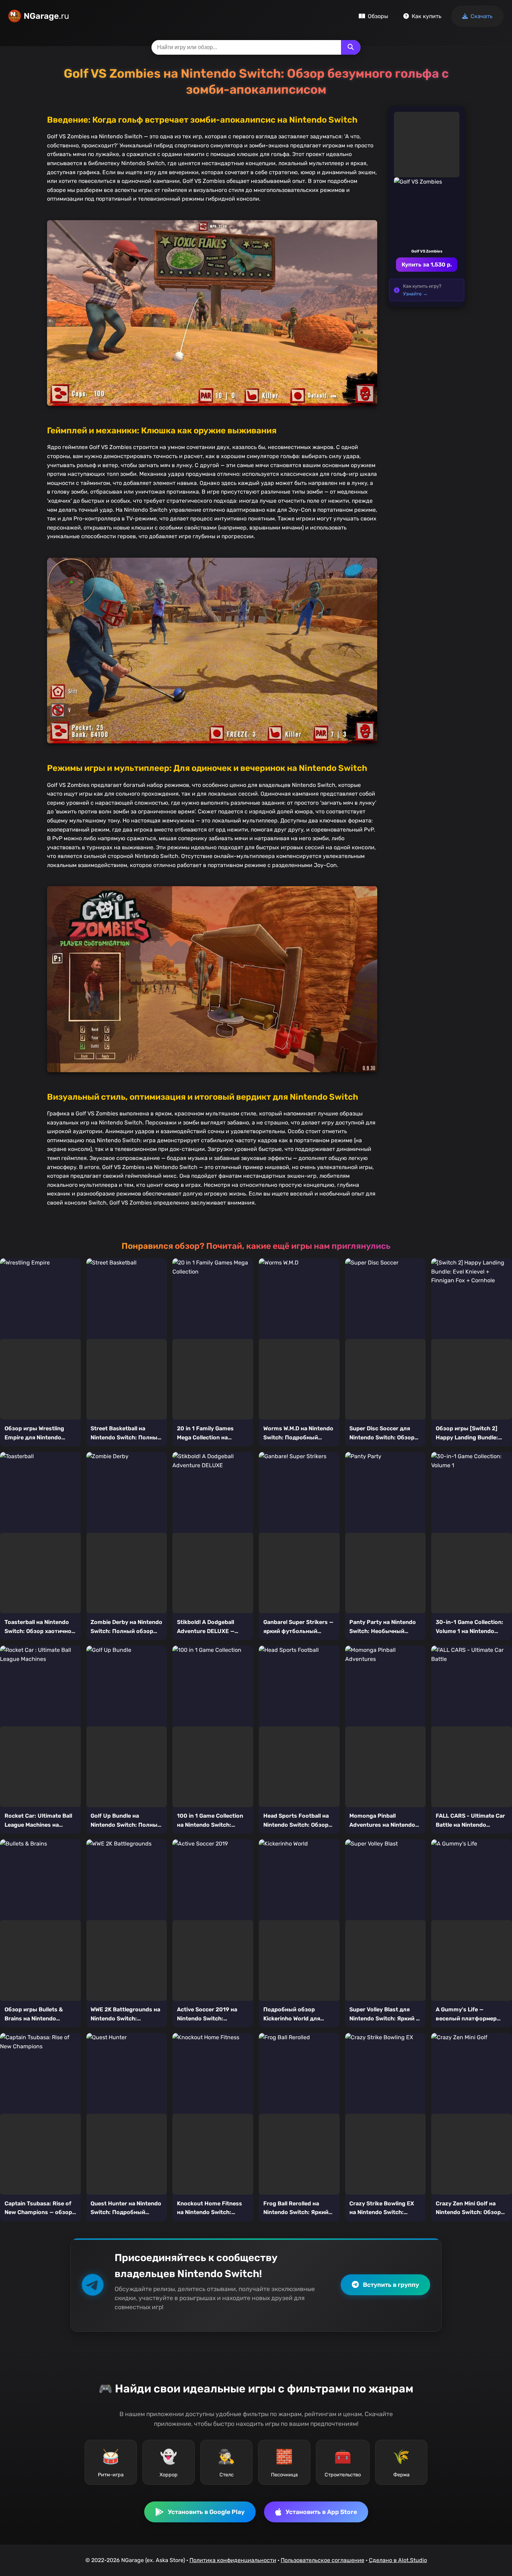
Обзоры (378, 16)
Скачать (482, 16)
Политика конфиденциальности (233, 2560)
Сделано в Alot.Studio (398, 2560)
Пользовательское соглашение (323, 2560)
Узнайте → (415, 294)
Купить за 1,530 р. (427, 265)
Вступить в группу (391, 2285)
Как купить (426, 16)
